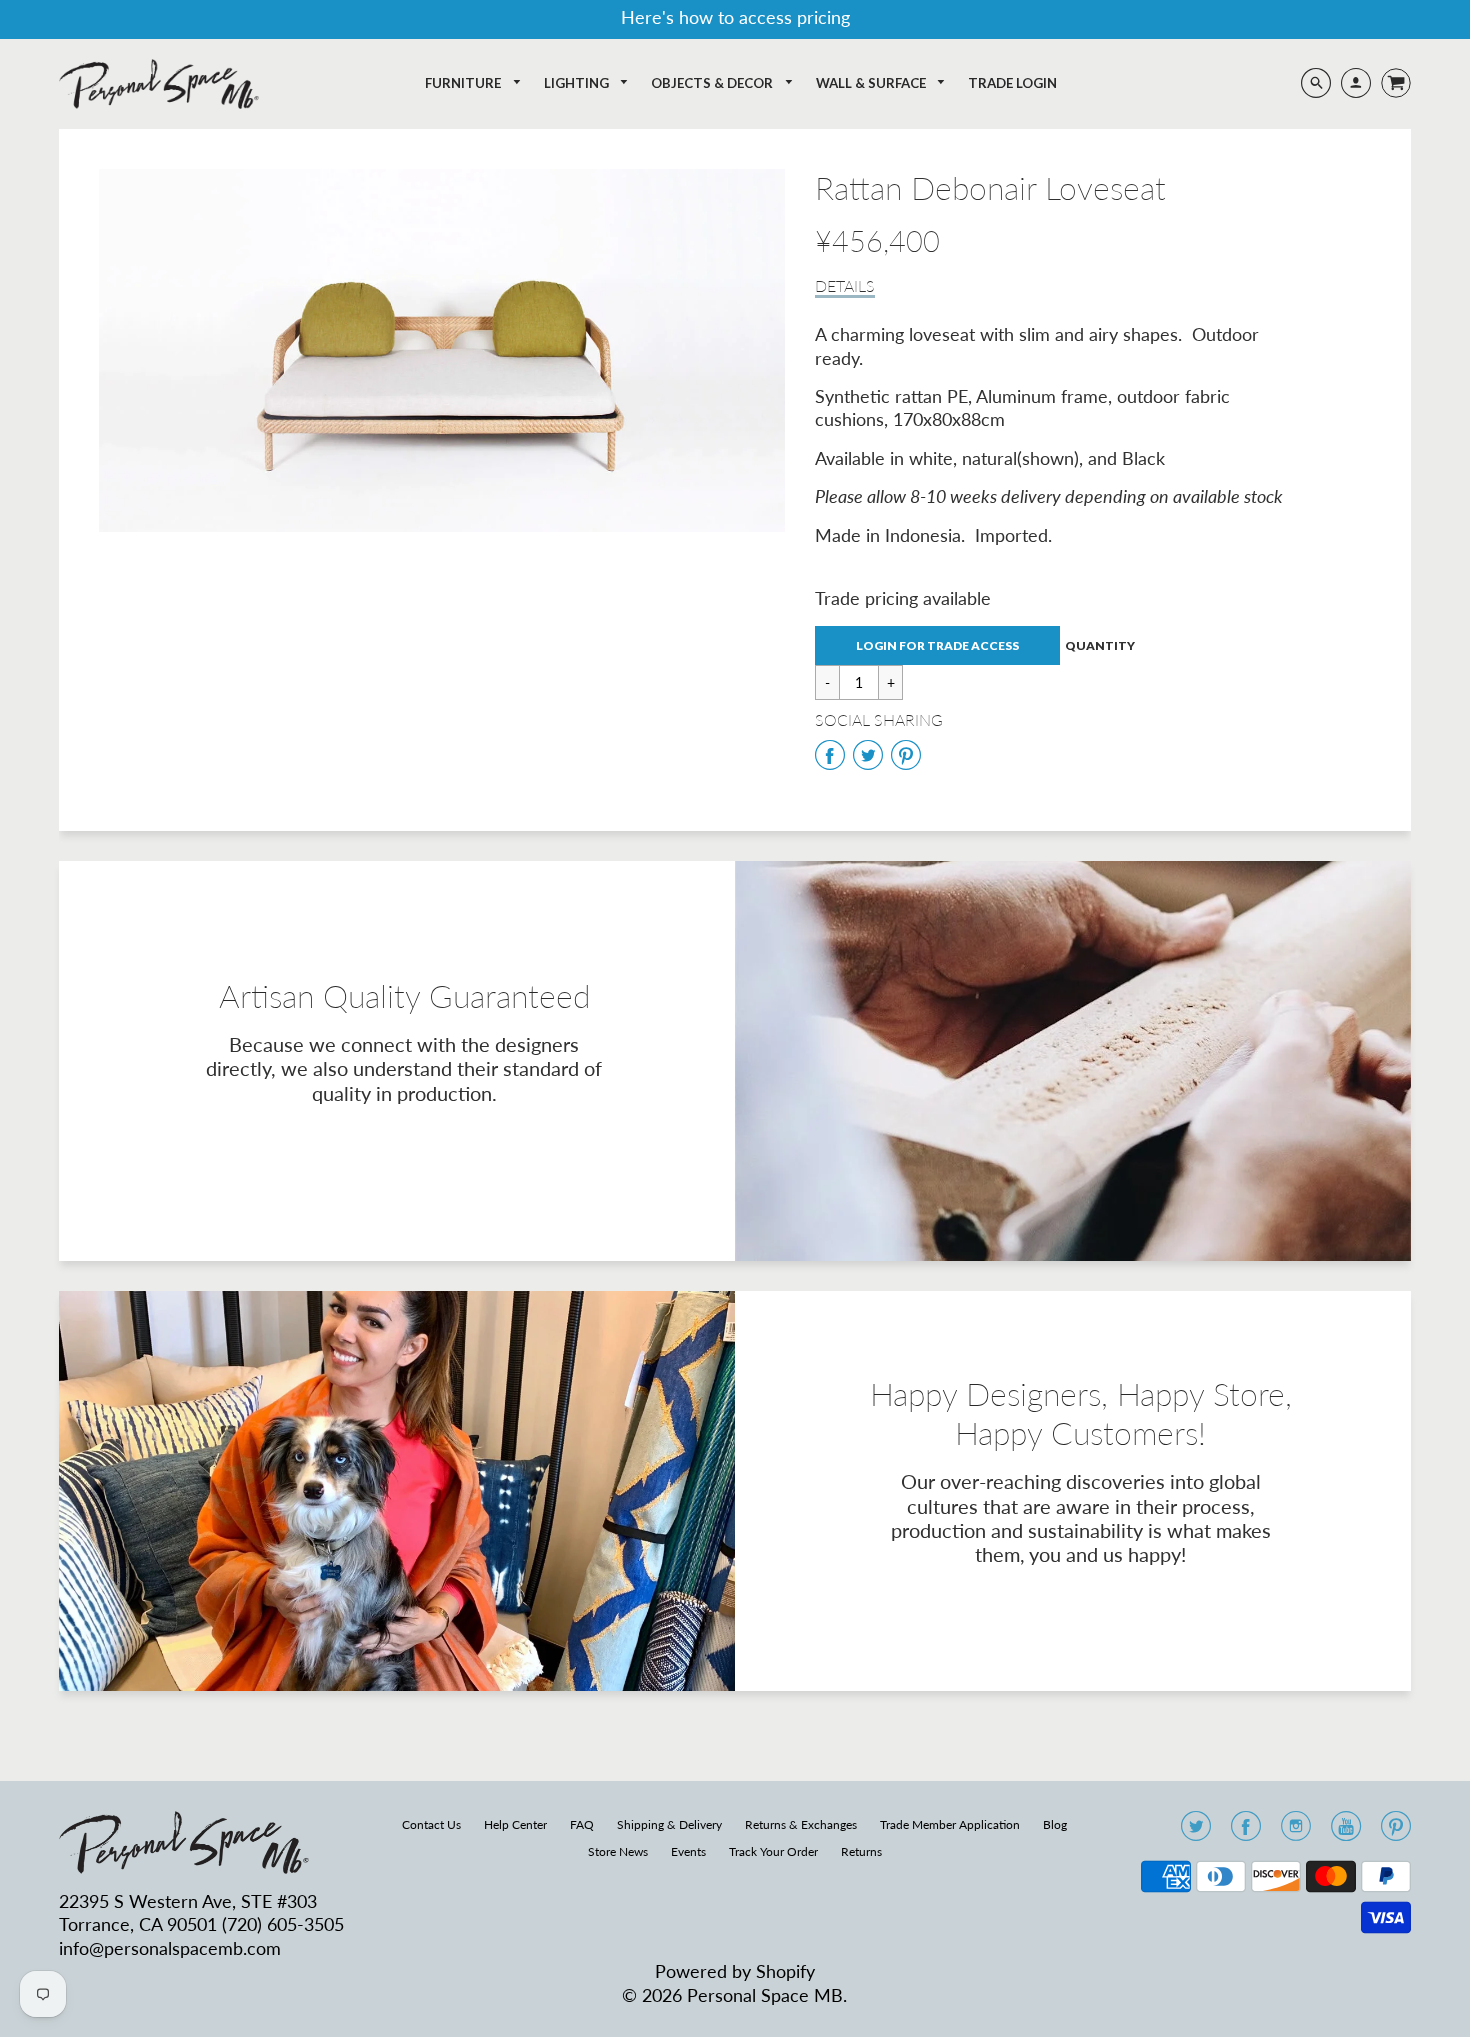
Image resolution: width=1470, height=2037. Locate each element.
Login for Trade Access (937, 645)
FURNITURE (464, 83)
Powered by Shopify (735, 1971)
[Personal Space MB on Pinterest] (1396, 1832)
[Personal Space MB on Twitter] (1196, 1832)
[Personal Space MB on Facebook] (1246, 1832)
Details (845, 285)
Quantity (1100, 645)
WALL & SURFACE (872, 83)
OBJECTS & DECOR (713, 83)
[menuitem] (473, 83)
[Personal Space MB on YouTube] (1346, 1832)
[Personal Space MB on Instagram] (1296, 1832)
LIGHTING (578, 83)
